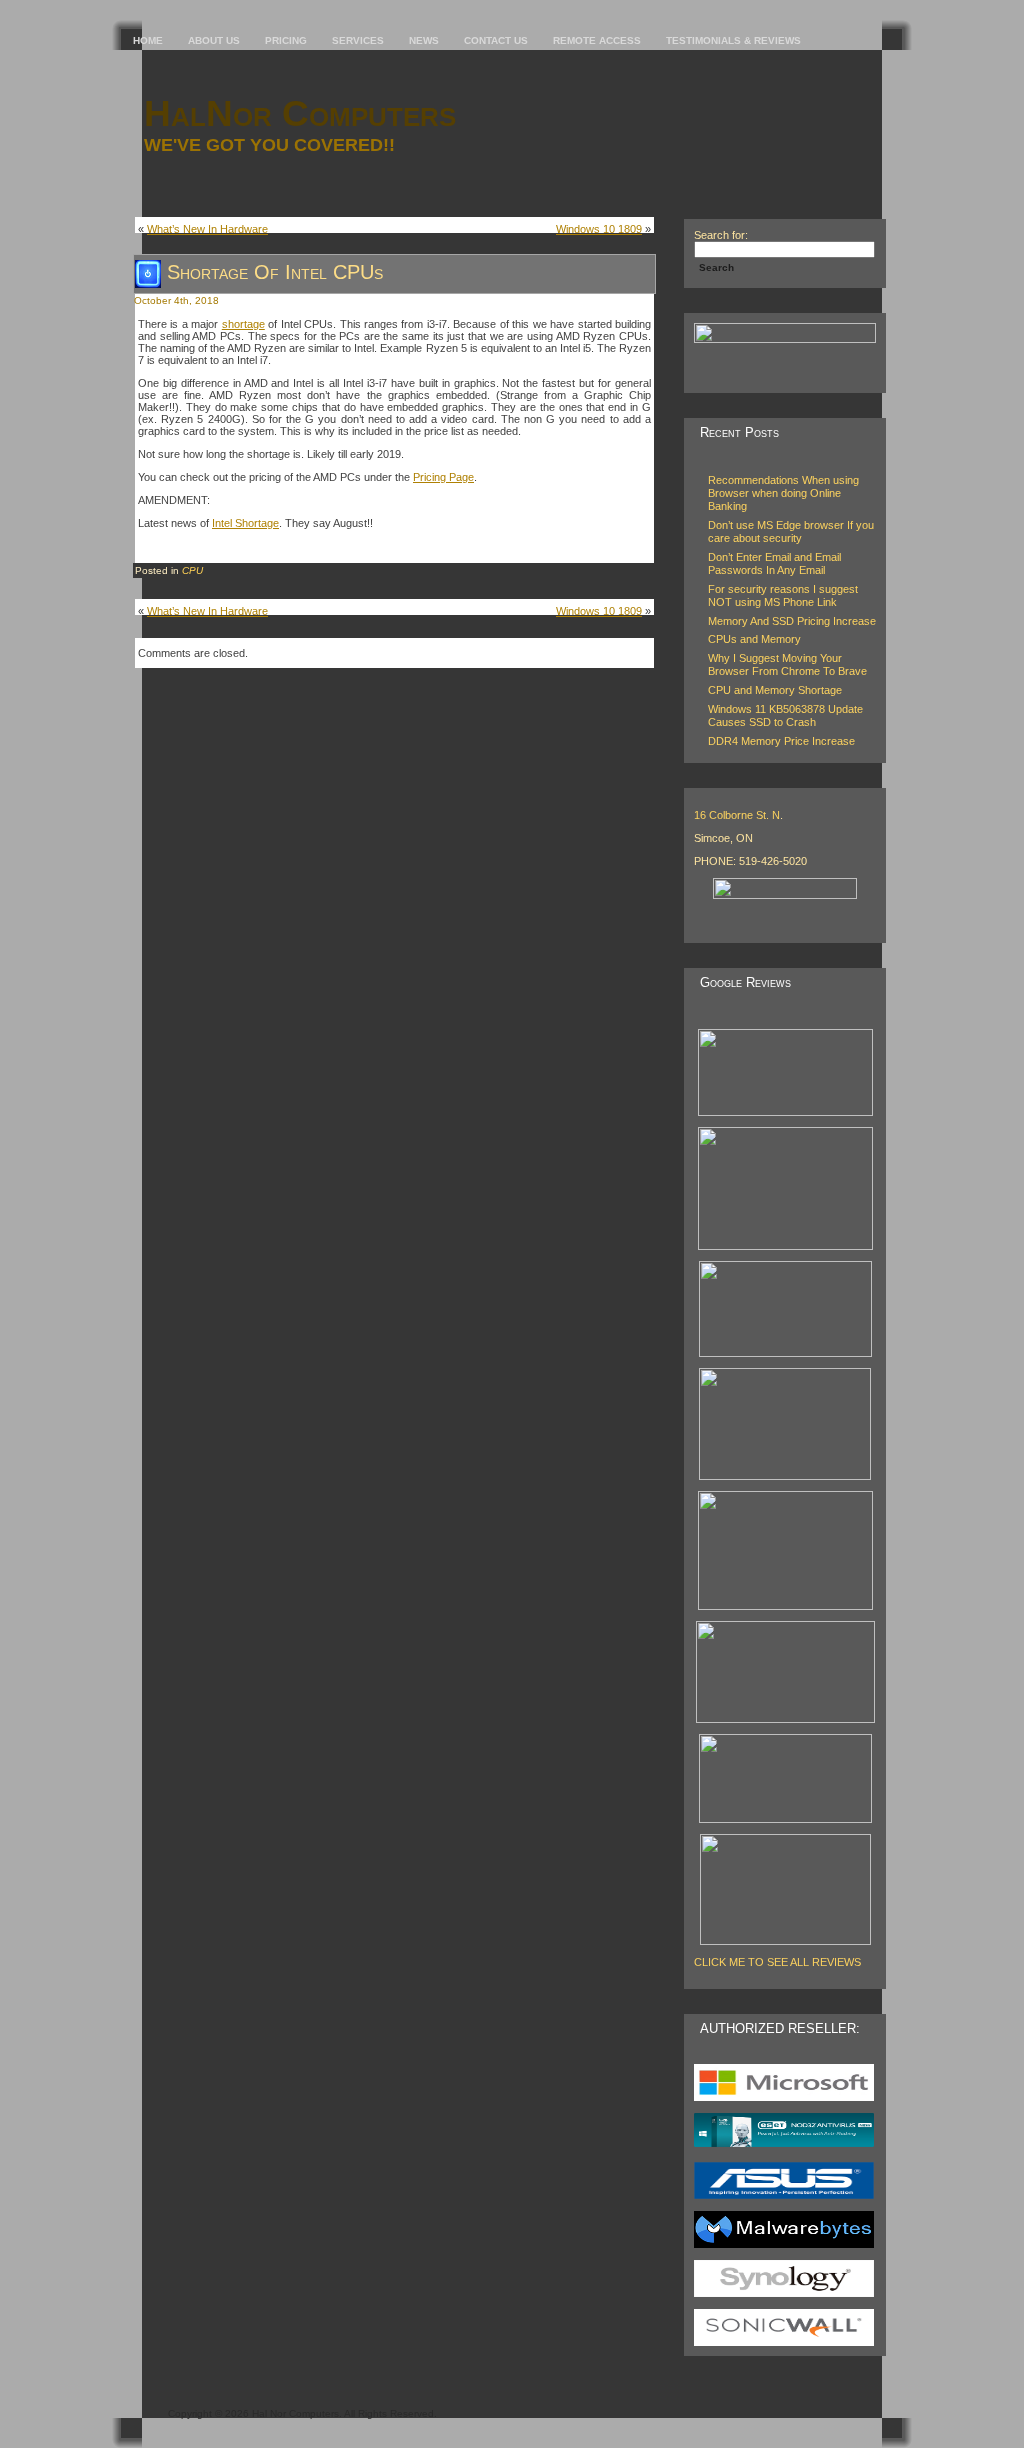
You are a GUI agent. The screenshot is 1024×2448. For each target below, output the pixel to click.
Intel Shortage (245, 523)
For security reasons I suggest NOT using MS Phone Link (783, 595)
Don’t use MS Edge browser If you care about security (791, 531)
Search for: (721, 235)
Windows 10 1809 (599, 229)
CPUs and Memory (754, 639)
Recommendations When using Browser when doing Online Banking (783, 493)
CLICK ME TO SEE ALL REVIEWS (777, 1962)
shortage (243, 324)
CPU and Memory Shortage (775, 690)
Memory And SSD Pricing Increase (792, 621)
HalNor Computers (300, 113)
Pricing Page (443, 477)
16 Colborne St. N (737, 815)
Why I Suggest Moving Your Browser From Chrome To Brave (787, 664)
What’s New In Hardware (207, 229)
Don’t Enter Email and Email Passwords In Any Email (774, 563)
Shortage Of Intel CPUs (275, 272)
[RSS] (152, 2408)
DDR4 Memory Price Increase (781, 741)
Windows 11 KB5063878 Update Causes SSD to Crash (785, 715)
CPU (192, 570)
